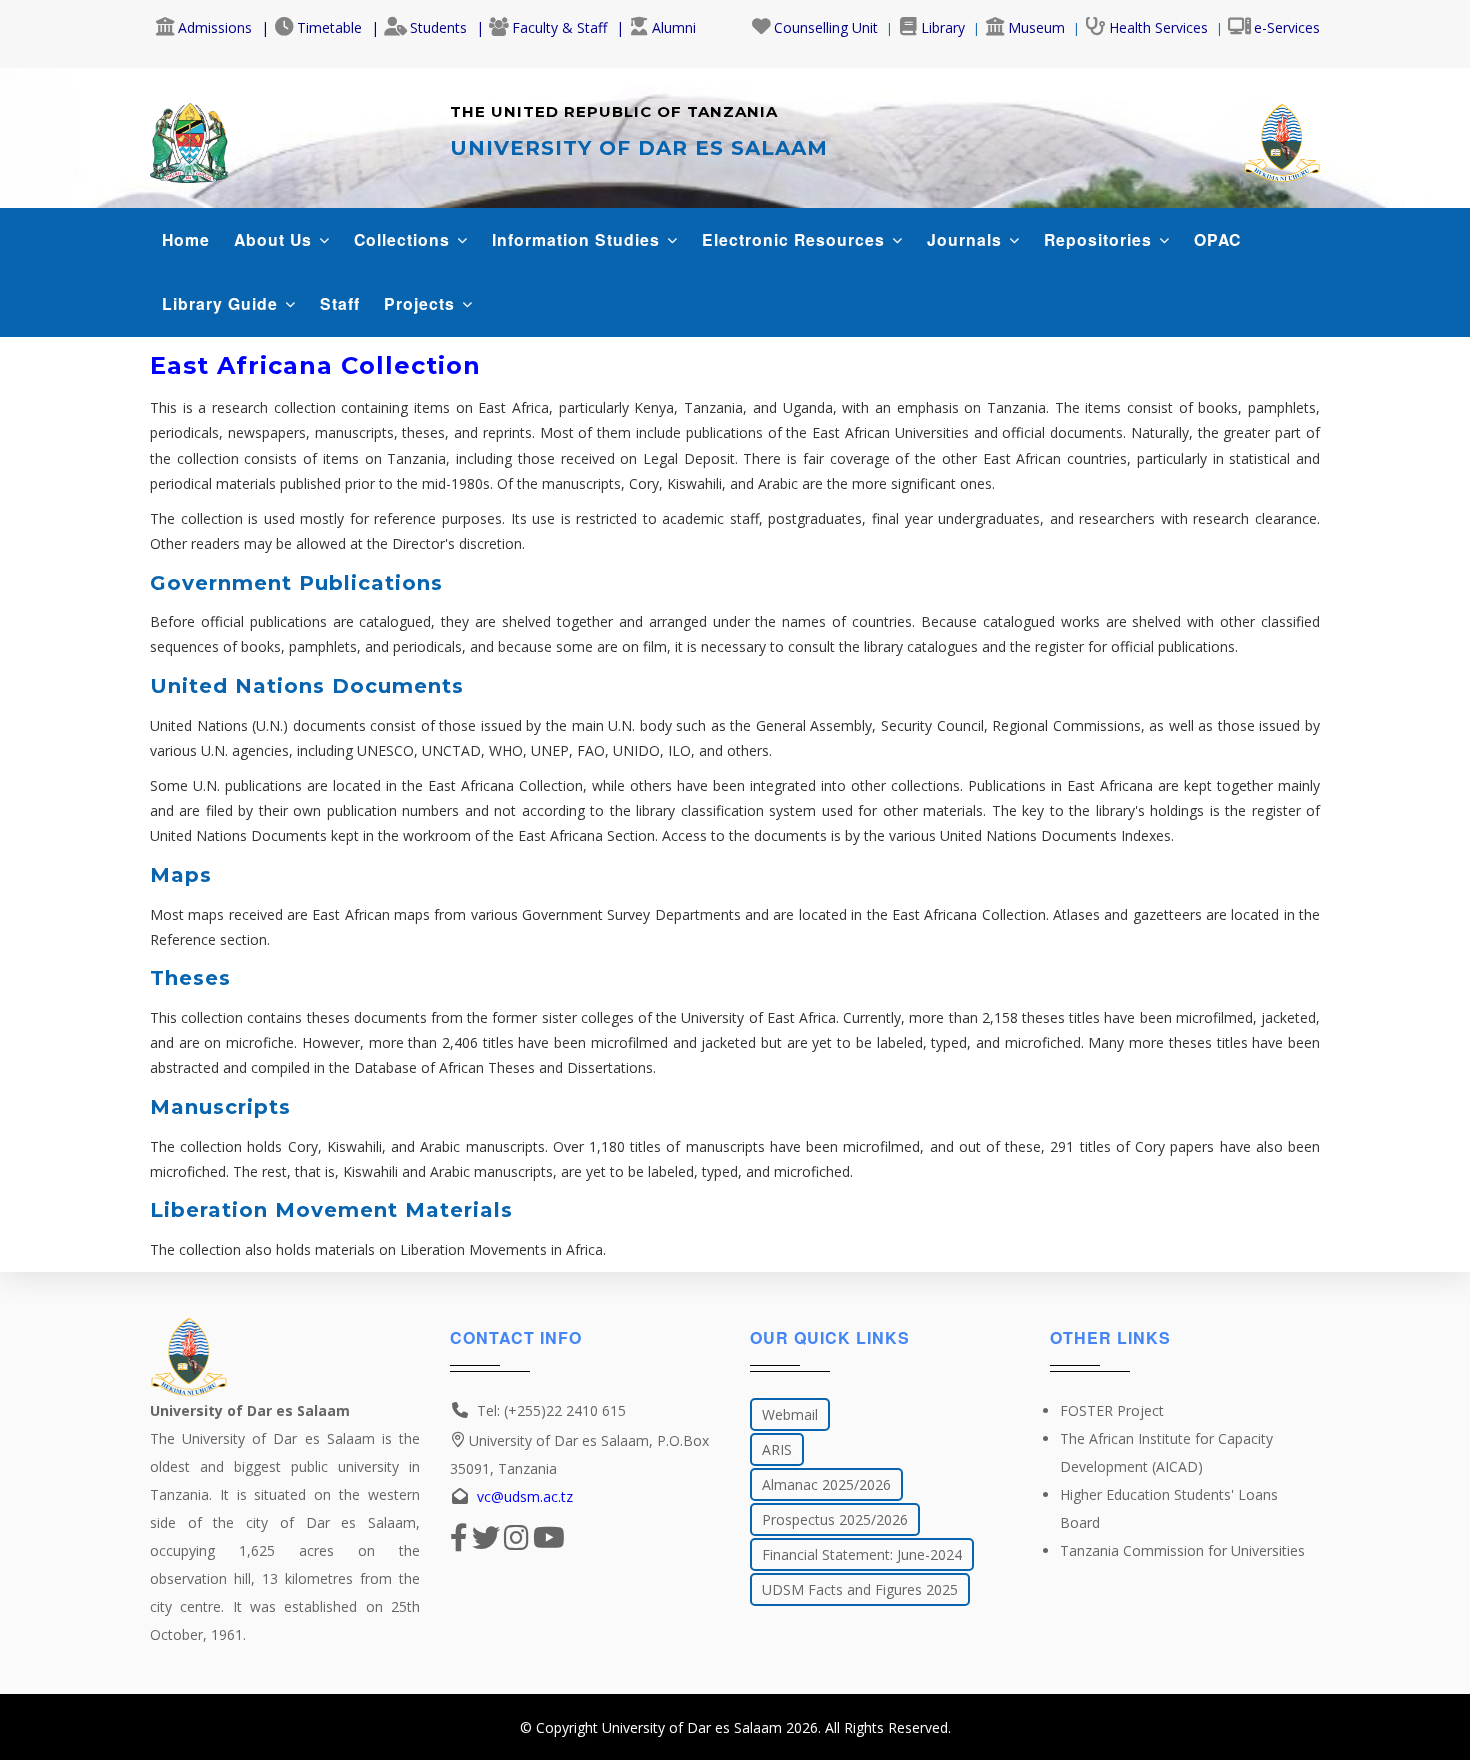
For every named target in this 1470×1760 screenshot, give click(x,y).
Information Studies (578, 239)
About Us (275, 239)
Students (438, 27)
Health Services (1158, 27)
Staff (340, 303)
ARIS (777, 1449)
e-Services (1287, 27)
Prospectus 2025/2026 (835, 1519)
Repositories (1100, 239)
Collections (404, 239)
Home (186, 239)
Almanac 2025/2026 (826, 1484)
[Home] (189, 138)
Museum (1036, 27)
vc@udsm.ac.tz (525, 1496)
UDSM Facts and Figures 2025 (860, 1589)
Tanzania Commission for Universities (1182, 1550)
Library (943, 27)
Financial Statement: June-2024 (862, 1554)
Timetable (329, 27)
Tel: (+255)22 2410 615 (551, 1410)
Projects (422, 303)
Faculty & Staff (559, 27)
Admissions (215, 27)
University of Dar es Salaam (692, 1727)
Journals (967, 239)
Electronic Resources (796, 239)
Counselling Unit (826, 27)
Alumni (674, 27)
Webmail (790, 1414)
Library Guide (222, 303)
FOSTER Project (1112, 1410)
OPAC (1217, 239)
